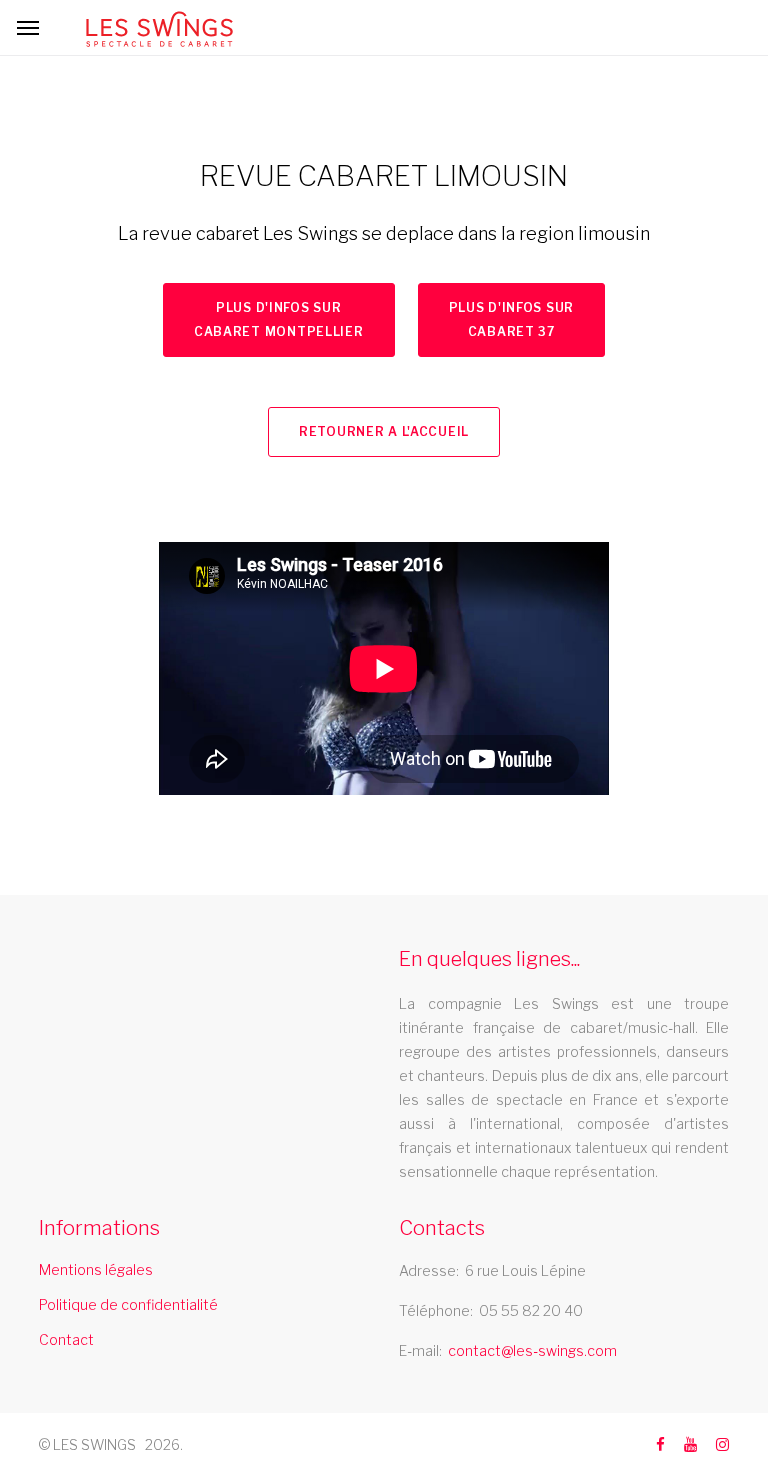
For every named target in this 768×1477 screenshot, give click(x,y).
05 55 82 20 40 (531, 1310)
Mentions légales (96, 1269)
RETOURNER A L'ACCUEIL (384, 431)
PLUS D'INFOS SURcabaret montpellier (279, 319)
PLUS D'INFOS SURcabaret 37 (512, 319)
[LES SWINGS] (159, 29)
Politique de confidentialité (128, 1304)
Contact (66, 1339)
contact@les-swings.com (532, 1350)
